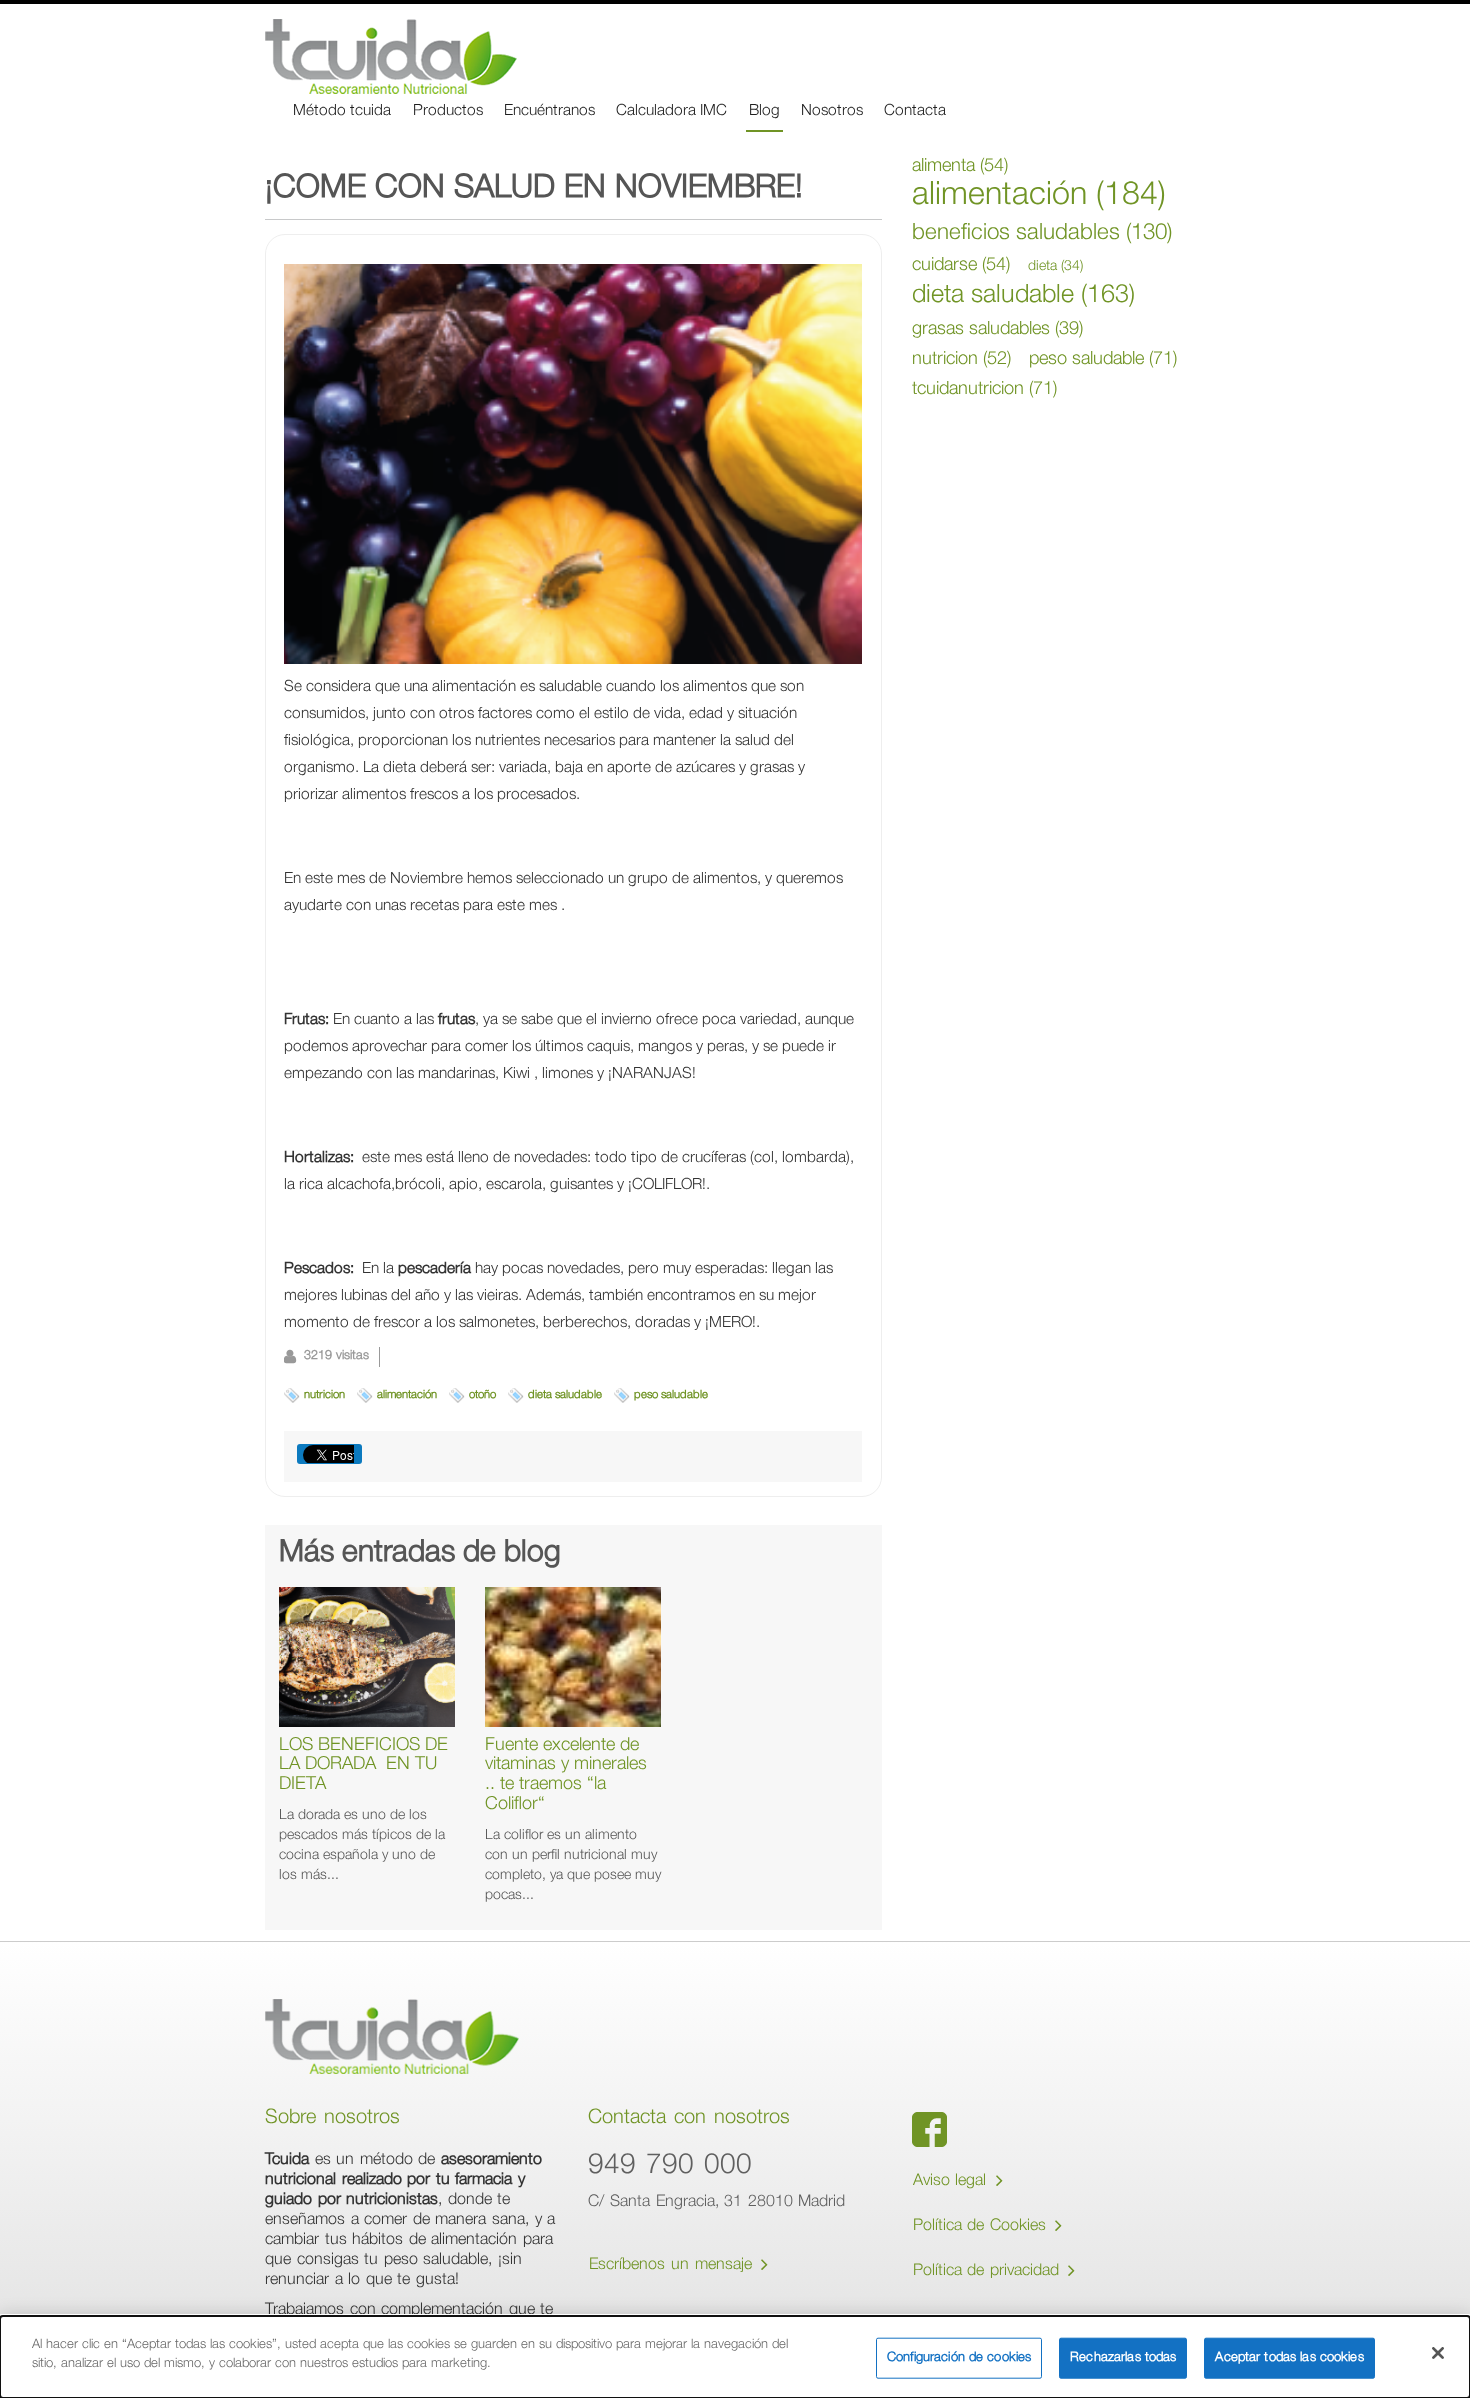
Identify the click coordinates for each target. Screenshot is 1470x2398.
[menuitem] (342, 112)
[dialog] (735, 2357)
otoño (482, 1395)
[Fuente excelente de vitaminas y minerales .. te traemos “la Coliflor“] (573, 1657)
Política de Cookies (982, 2227)
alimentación (407, 1395)
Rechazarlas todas (1123, 2358)
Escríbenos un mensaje (673, 2266)
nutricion (324, 1395)
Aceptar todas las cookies (1289, 2358)
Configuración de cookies (959, 2358)
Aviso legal (952, 2182)
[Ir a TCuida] (391, 56)
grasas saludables (997, 330)
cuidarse (961, 266)
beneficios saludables (1042, 234)
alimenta (960, 167)
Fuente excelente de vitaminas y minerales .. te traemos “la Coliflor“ (566, 1775)
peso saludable (671, 1395)
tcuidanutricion (984, 390)
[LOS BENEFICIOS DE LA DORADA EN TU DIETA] (367, 1657)
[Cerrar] (1438, 2353)
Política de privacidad (989, 2272)
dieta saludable (565, 1395)
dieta (1055, 267)
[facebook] (929, 2129)
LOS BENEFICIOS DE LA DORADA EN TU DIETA (363, 1766)
